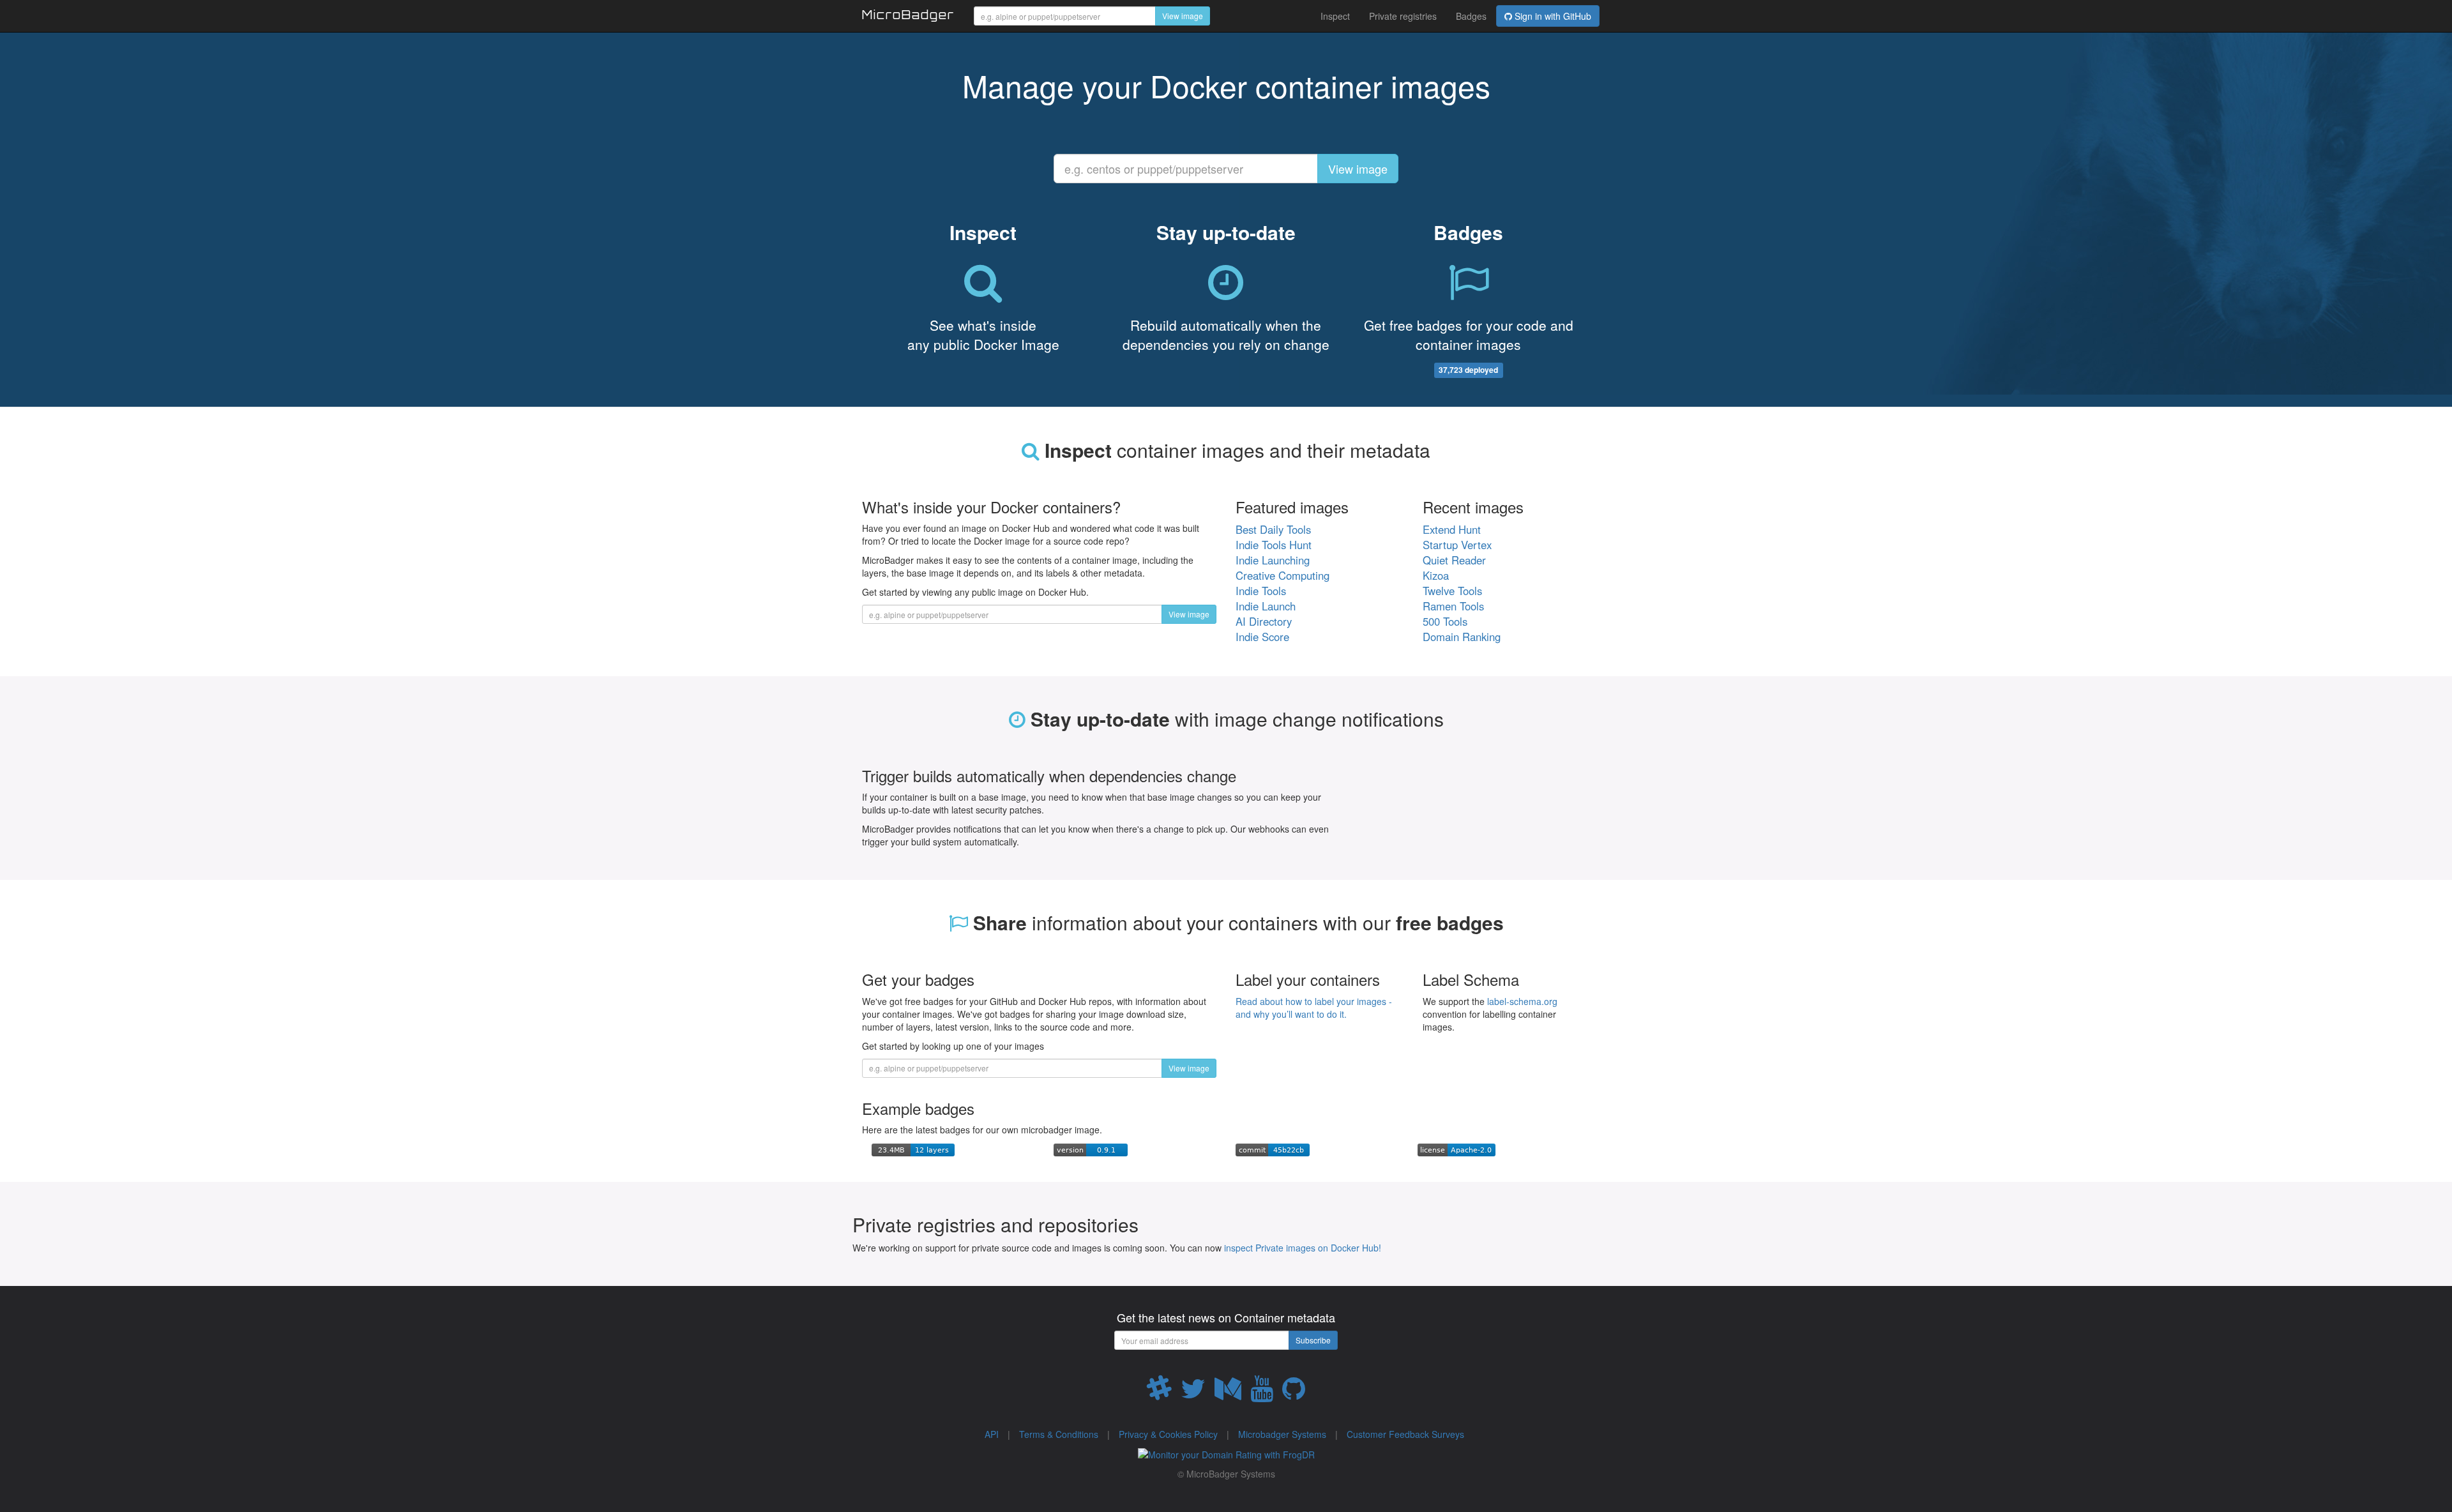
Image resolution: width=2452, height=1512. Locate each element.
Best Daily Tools (1273, 529)
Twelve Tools (1452, 591)
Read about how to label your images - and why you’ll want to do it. (1314, 1008)
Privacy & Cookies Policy (1168, 1434)
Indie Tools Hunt (1274, 545)
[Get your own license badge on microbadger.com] (1457, 1149)
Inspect (1335, 16)
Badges (1471, 16)
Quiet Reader (1454, 560)
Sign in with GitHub (1552, 16)
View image (1183, 16)
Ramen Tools (1453, 606)
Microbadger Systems (1282, 1434)
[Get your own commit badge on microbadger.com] (1273, 1149)
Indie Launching (1273, 560)
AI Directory (1264, 621)
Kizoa (1436, 575)
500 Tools (1445, 621)
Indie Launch (1266, 606)
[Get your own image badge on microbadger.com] (913, 1149)
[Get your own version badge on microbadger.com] (1091, 1149)
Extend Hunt (1452, 529)
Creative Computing (1283, 575)
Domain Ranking (1462, 637)
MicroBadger (908, 17)
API (992, 1434)
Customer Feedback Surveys (1405, 1434)
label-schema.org (1522, 1001)
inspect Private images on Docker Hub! (1303, 1248)
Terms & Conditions (1059, 1434)
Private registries (1403, 16)
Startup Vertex (1457, 545)
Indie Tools (1261, 591)
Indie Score (1262, 637)
